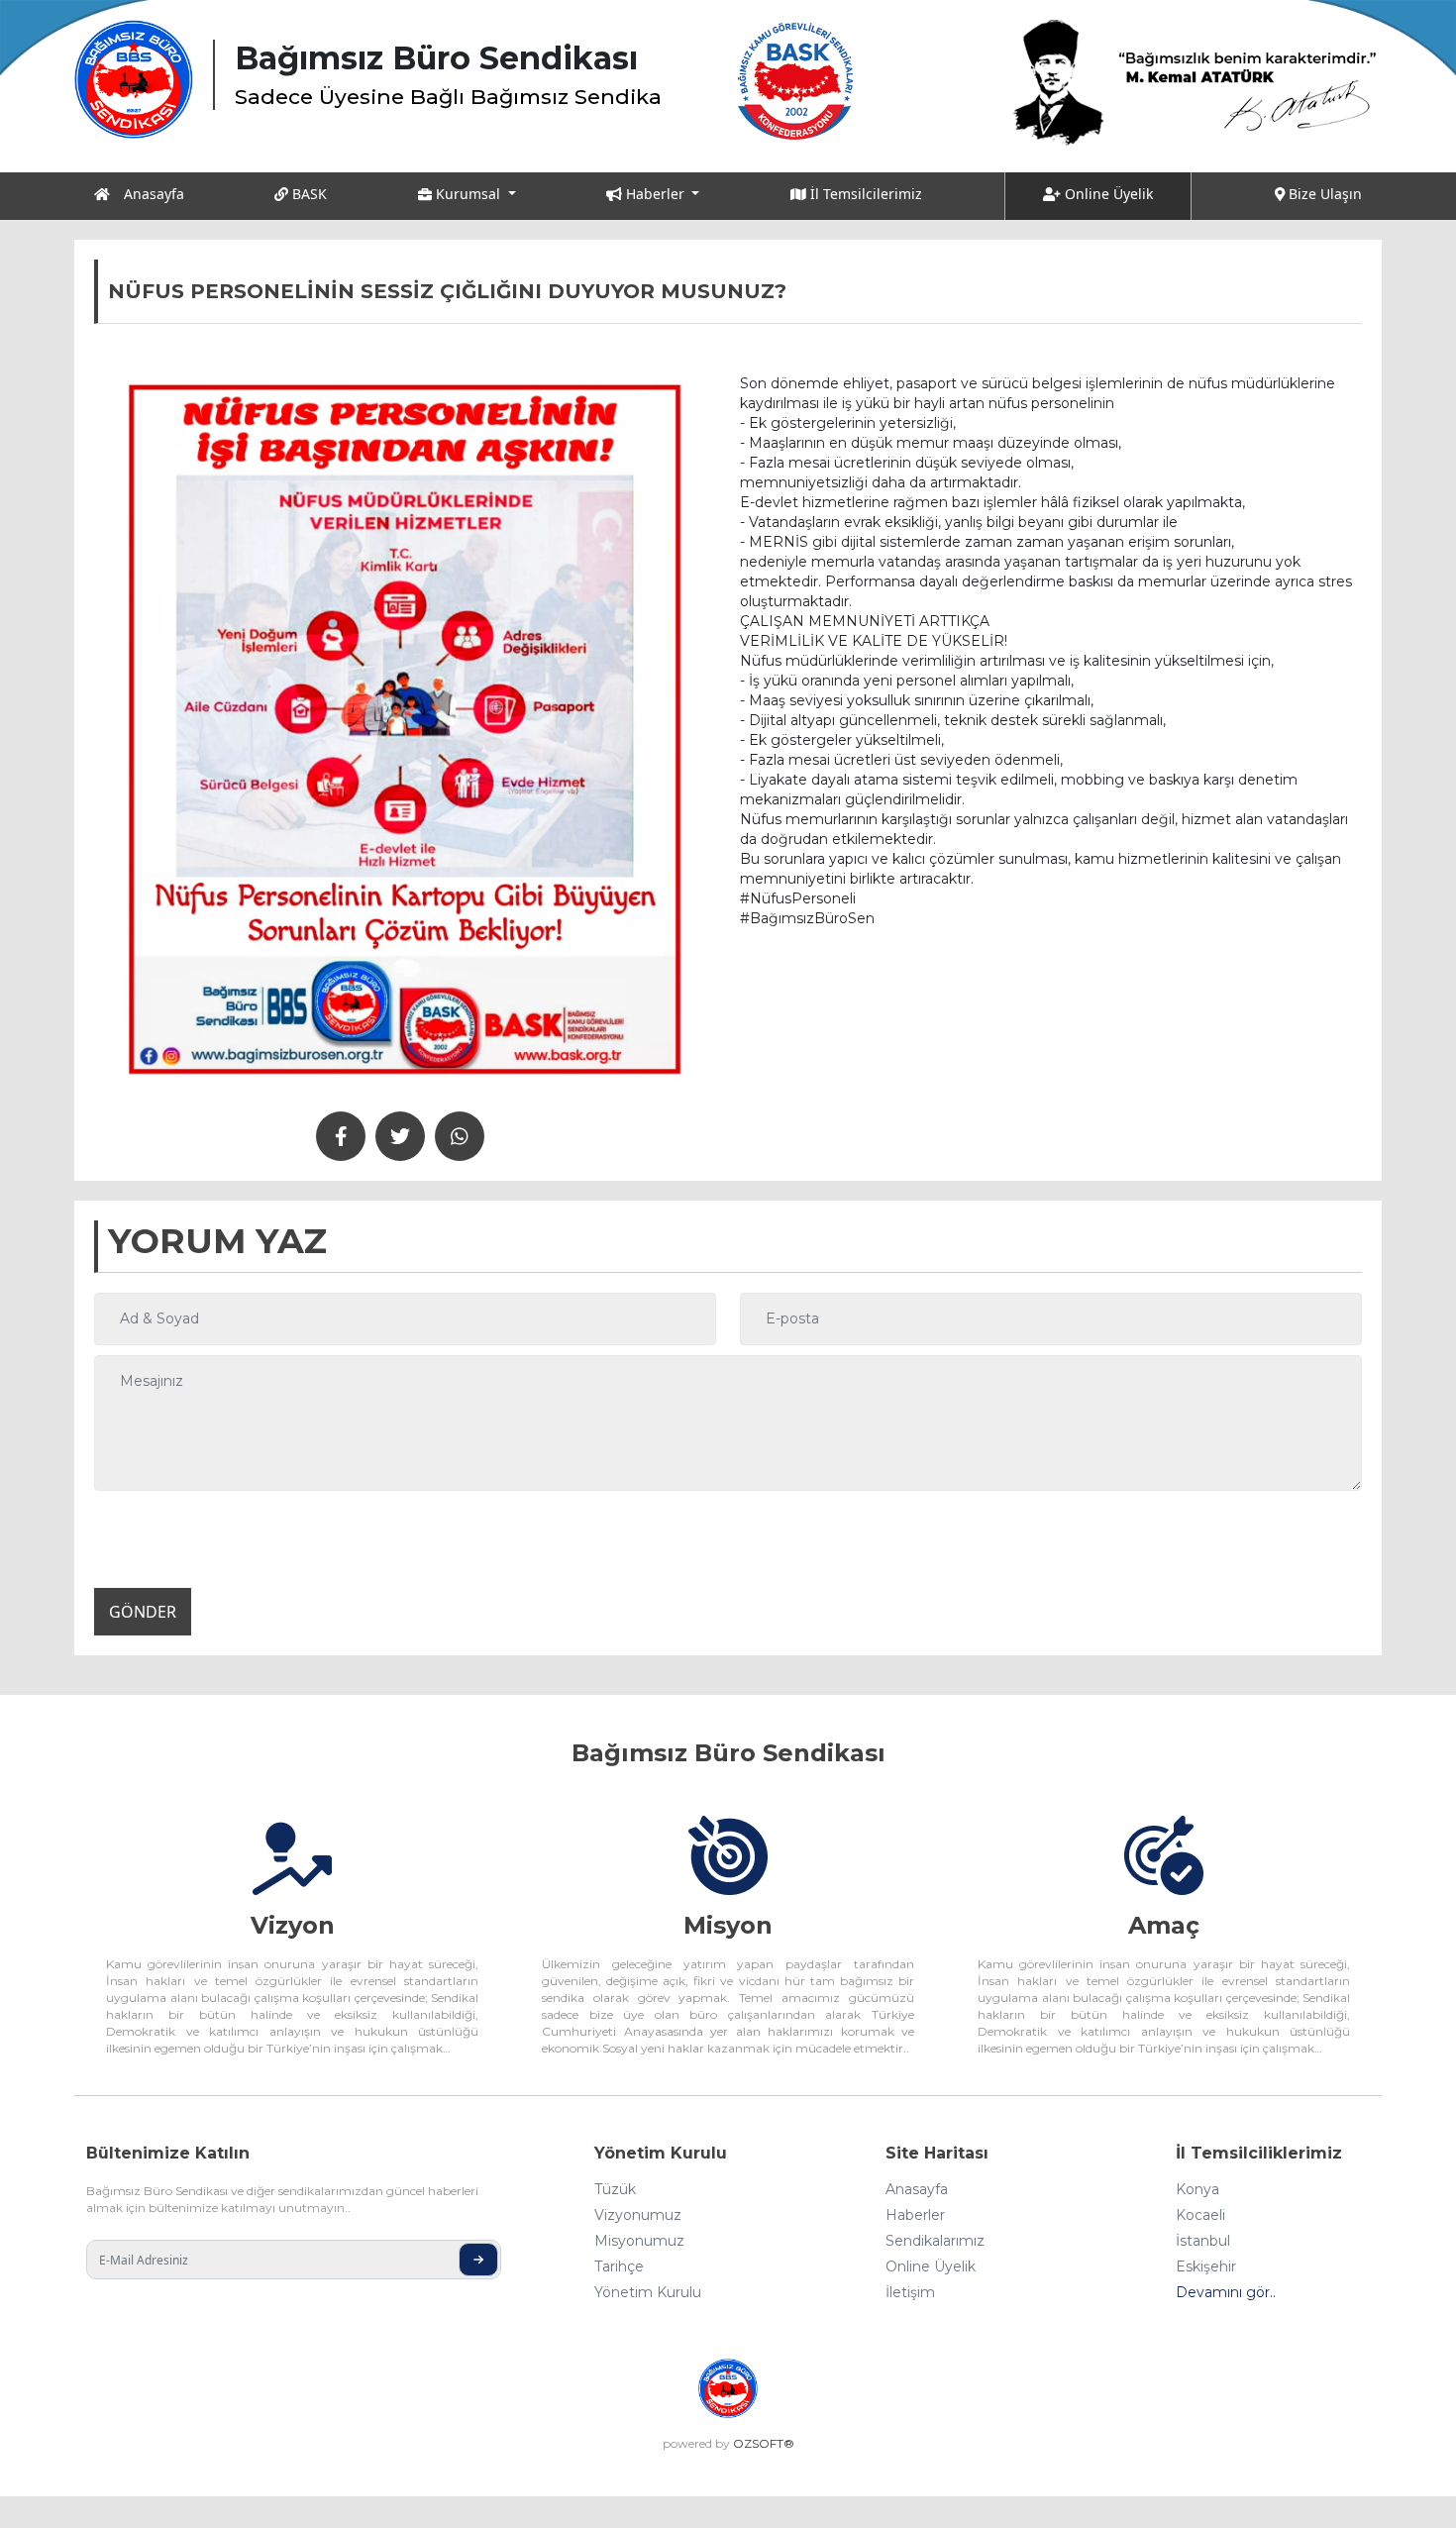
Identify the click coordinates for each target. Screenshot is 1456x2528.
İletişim (910, 2292)
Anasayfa (152, 194)
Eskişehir (1206, 2266)
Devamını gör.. (1226, 2292)
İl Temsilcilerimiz (864, 194)
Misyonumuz (639, 2241)
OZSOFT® (764, 2443)
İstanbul (1203, 2241)
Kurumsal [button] (468, 194)
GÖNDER (143, 1612)
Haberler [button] (655, 194)
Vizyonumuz (638, 2215)
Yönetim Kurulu (648, 2292)
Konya (1197, 2189)
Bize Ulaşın (1323, 194)
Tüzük (615, 2189)
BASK (308, 194)
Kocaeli (1200, 2215)
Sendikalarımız (935, 2241)
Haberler (915, 2215)
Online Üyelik (1107, 194)
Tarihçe (619, 2266)
